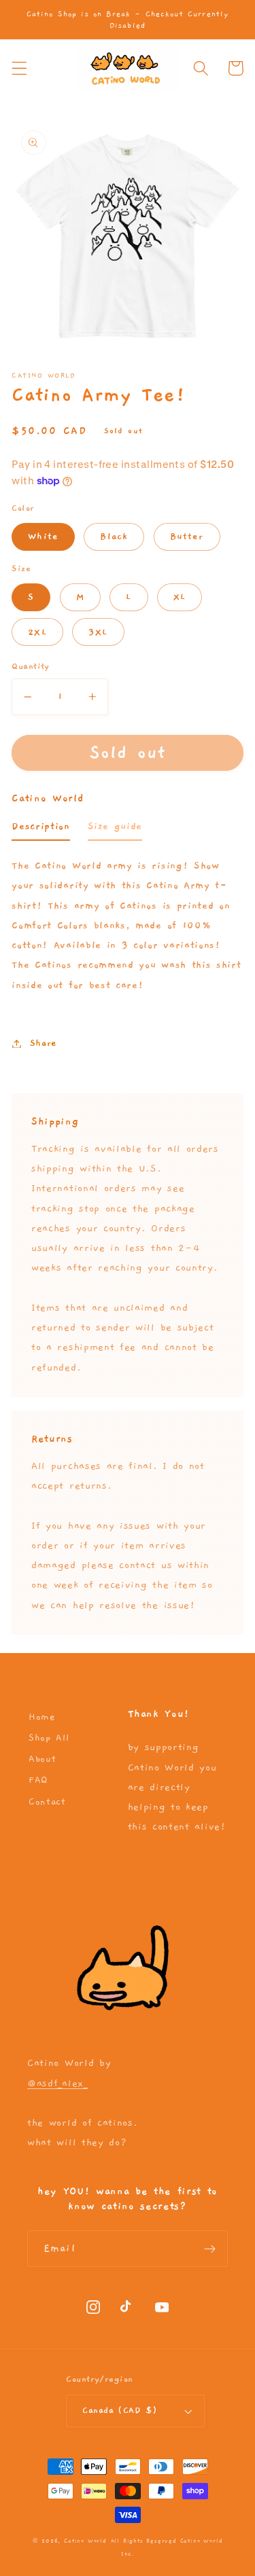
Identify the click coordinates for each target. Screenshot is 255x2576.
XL (180, 597)
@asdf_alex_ (57, 2083)
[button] (19, 68)
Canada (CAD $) (120, 2411)
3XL (98, 632)
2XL (37, 632)
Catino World (85, 2541)
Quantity (31, 667)
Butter (187, 537)
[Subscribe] (210, 2249)
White (43, 537)
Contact (47, 1802)
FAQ (38, 1780)
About (42, 1759)
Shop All (49, 1738)
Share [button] (44, 1043)
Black (114, 537)
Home (42, 1717)
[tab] (40, 830)
